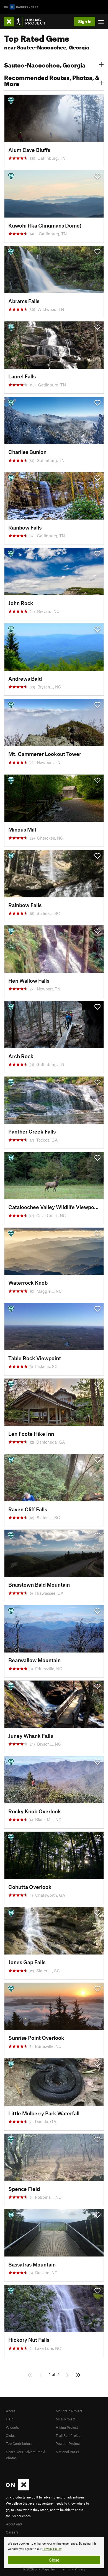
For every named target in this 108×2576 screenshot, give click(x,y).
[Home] (28, 22)
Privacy (80, 2569)
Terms (66, 2569)
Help (10, 2419)
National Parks (67, 2452)
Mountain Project (69, 2411)
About (11, 2411)
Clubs (10, 2435)
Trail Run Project (69, 2435)
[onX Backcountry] (21, 7)
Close (54, 2560)
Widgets (12, 2427)
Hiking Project (67, 2427)
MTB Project (65, 2419)
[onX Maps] (18, 2489)
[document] (54, 2553)
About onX (14, 2524)
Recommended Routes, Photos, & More (52, 80)
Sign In (85, 21)
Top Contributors (19, 2443)
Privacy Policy (52, 2549)
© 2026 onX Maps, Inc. (40, 2569)
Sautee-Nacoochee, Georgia (45, 64)
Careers (12, 2532)
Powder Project (68, 2443)
